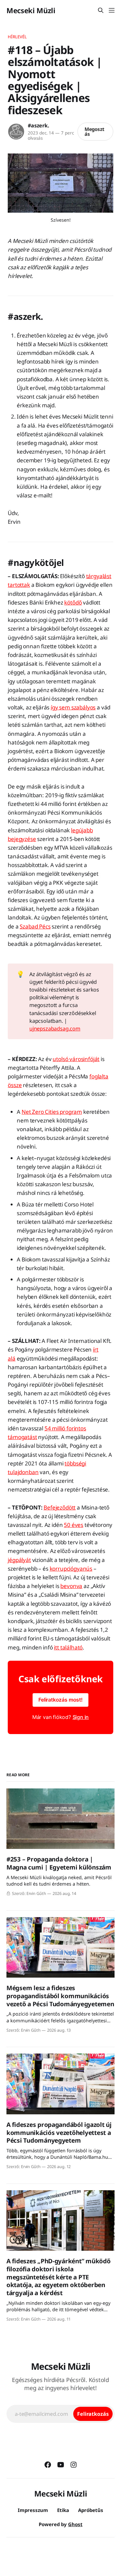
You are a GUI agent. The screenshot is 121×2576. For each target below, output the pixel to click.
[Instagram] (74, 2465)
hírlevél (17, 37)
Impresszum (33, 2510)
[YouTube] (61, 2465)
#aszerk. (38, 125)
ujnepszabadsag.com (55, 1029)
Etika (63, 2510)
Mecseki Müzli (31, 10)
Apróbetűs (91, 2510)
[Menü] (112, 10)
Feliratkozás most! (60, 1700)
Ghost (75, 2524)
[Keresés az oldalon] (101, 10)
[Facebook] (48, 2465)
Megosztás (95, 131)
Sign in (81, 1717)
